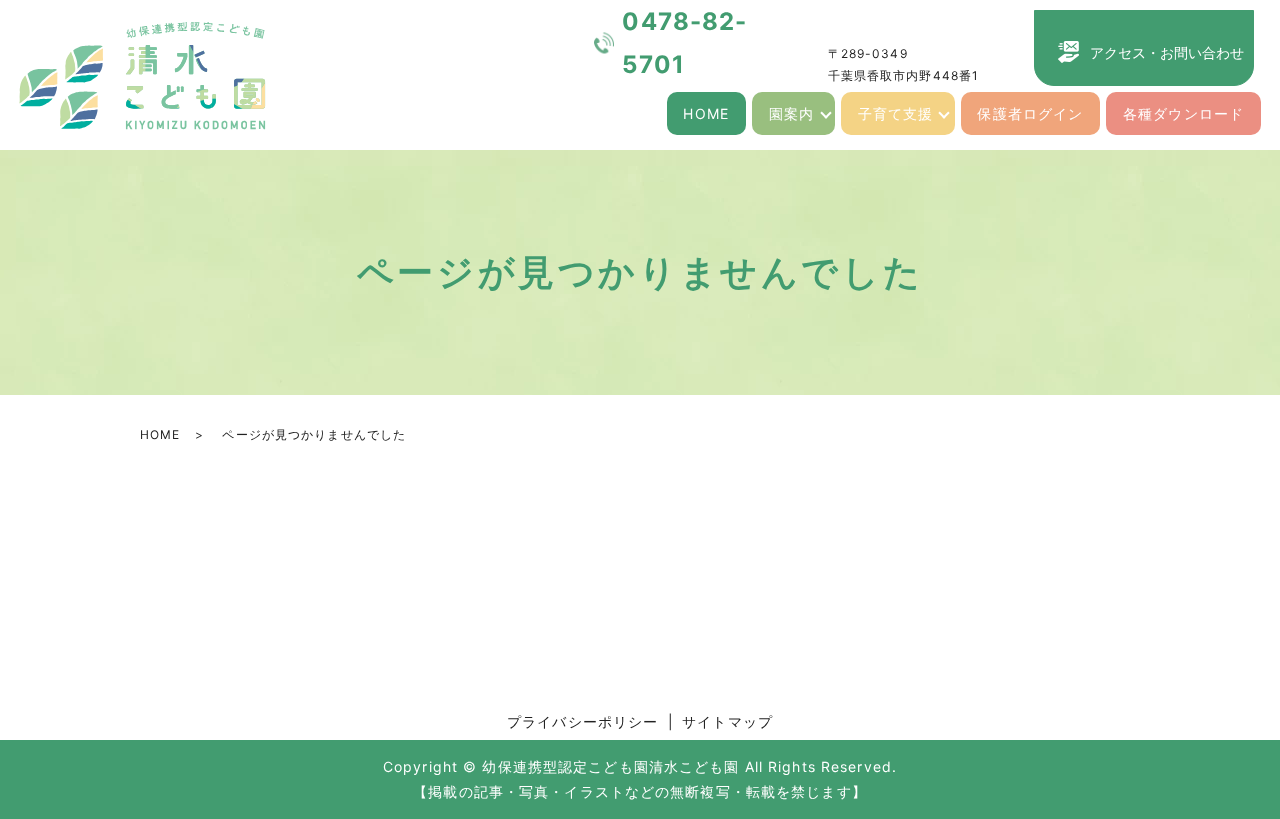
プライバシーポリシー (582, 721)
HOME (705, 113)
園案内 (791, 113)
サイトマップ (727, 721)
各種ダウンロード (1183, 113)
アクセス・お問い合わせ (1167, 52)
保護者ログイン (1030, 113)
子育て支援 (896, 113)
